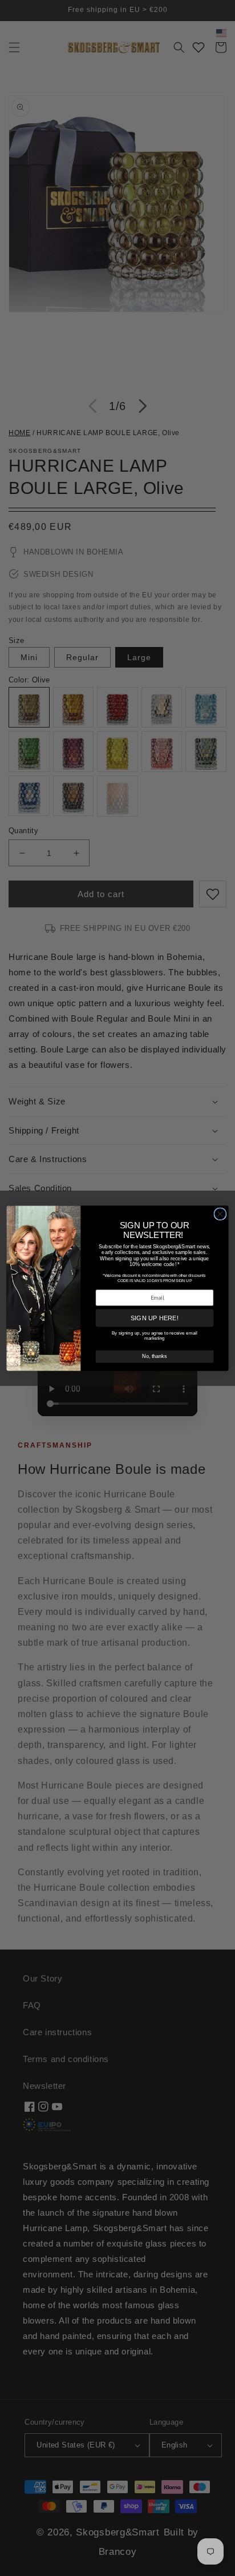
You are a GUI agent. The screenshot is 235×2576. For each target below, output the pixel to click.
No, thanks (154, 1356)
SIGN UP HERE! (155, 1318)
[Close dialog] (220, 1213)
